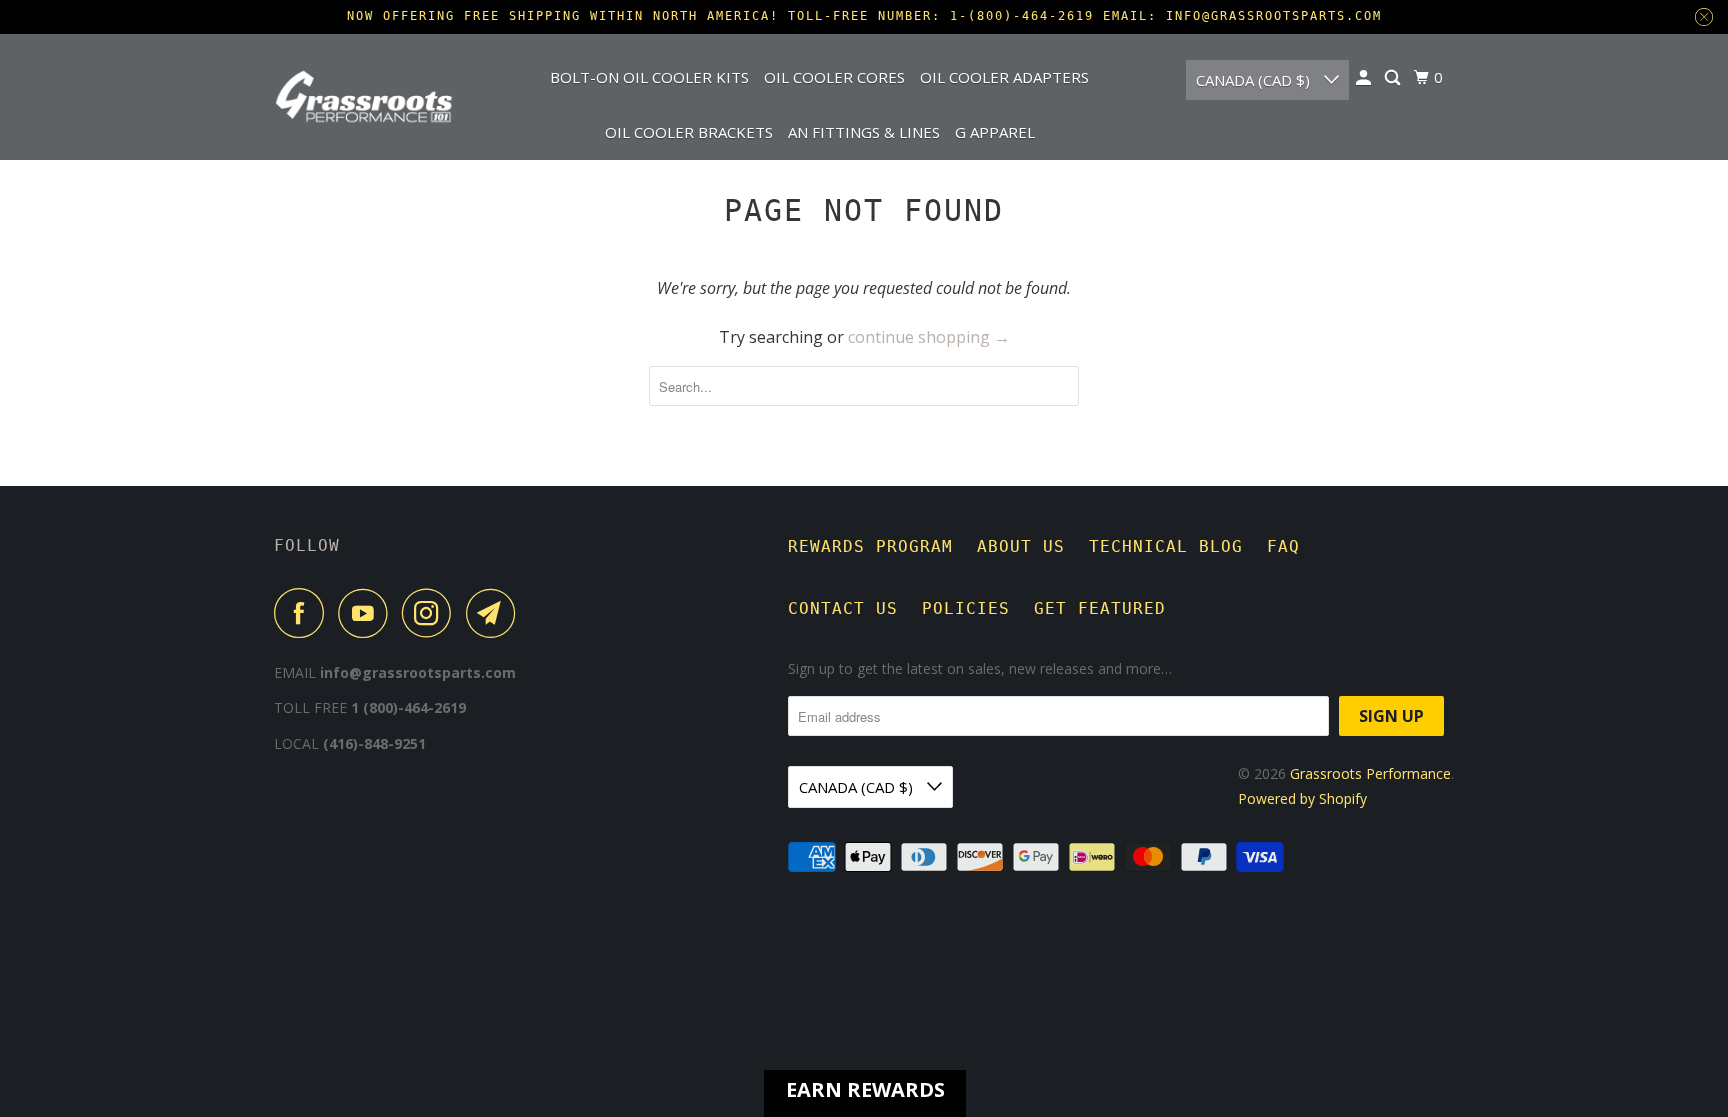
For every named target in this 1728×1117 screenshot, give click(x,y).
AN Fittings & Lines (864, 132)
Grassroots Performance (1370, 773)
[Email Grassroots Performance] (496, 613)
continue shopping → (929, 337)
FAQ (1283, 546)
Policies (966, 608)
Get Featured (1100, 608)
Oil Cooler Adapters (1004, 77)
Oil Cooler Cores (834, 77)
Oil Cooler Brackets (689, 132)
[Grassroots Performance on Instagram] (432, 613)
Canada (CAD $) (1255, 80)
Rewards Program (870, 546)
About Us (1021, 546)
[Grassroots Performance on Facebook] (304, 613)
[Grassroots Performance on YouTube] (368, 613)
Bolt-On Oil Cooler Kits (649, 77)
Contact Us (843, 608)
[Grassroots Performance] (364, 96)
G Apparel (995, 132)
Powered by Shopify (1302, 798)
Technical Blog (1166, 546)
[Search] (1394, 78)
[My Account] (1365, 78)
